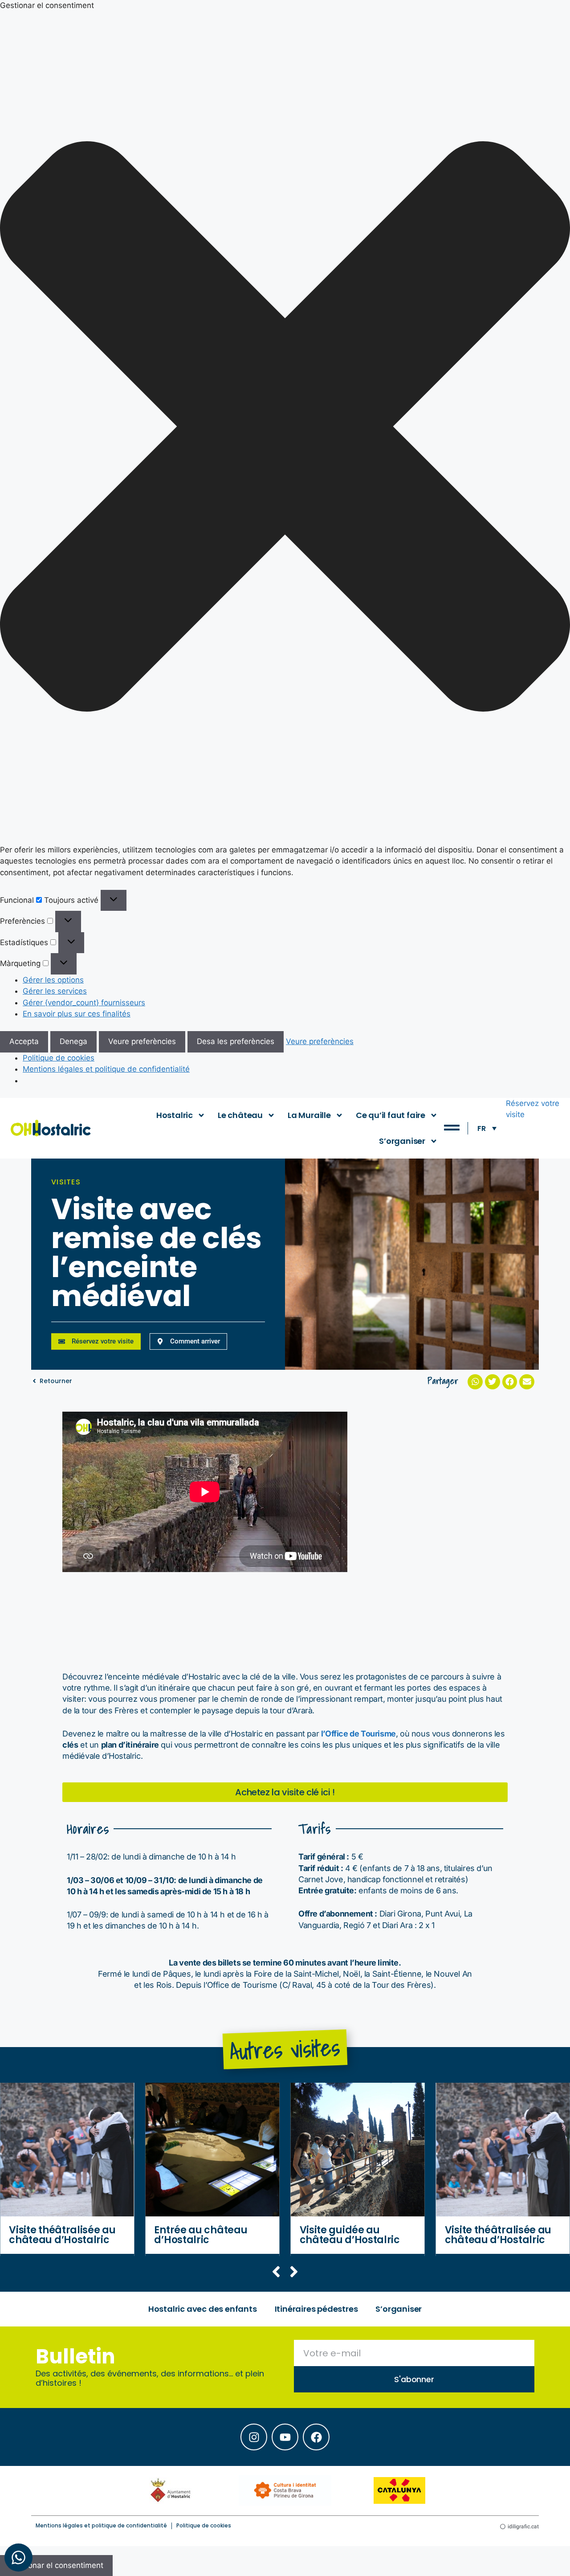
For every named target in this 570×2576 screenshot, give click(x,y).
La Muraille (309, 1115)
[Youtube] (285, 2437)
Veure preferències (142, 1041)
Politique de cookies (59, 1058)
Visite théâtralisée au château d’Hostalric (62, 2235)
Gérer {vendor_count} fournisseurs (84, 1003)
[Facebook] (316, 2437)
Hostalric (175, 1115)
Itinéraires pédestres (316, 2309)
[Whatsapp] (18, 2558)
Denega (73, 1041)
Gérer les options (53, 980)
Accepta (24, 1041)
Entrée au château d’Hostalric (201, 2235)
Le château (240, 1115)
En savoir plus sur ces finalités (77, 1014)
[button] (285, 428)
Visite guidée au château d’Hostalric (350, 2235)
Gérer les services (55, 991)
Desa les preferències (236, 1041)
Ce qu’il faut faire (391, 1115)
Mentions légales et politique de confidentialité (106, 1069)
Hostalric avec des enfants (203, 2309)
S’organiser (402, 1141)
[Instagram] (254, 2437)
